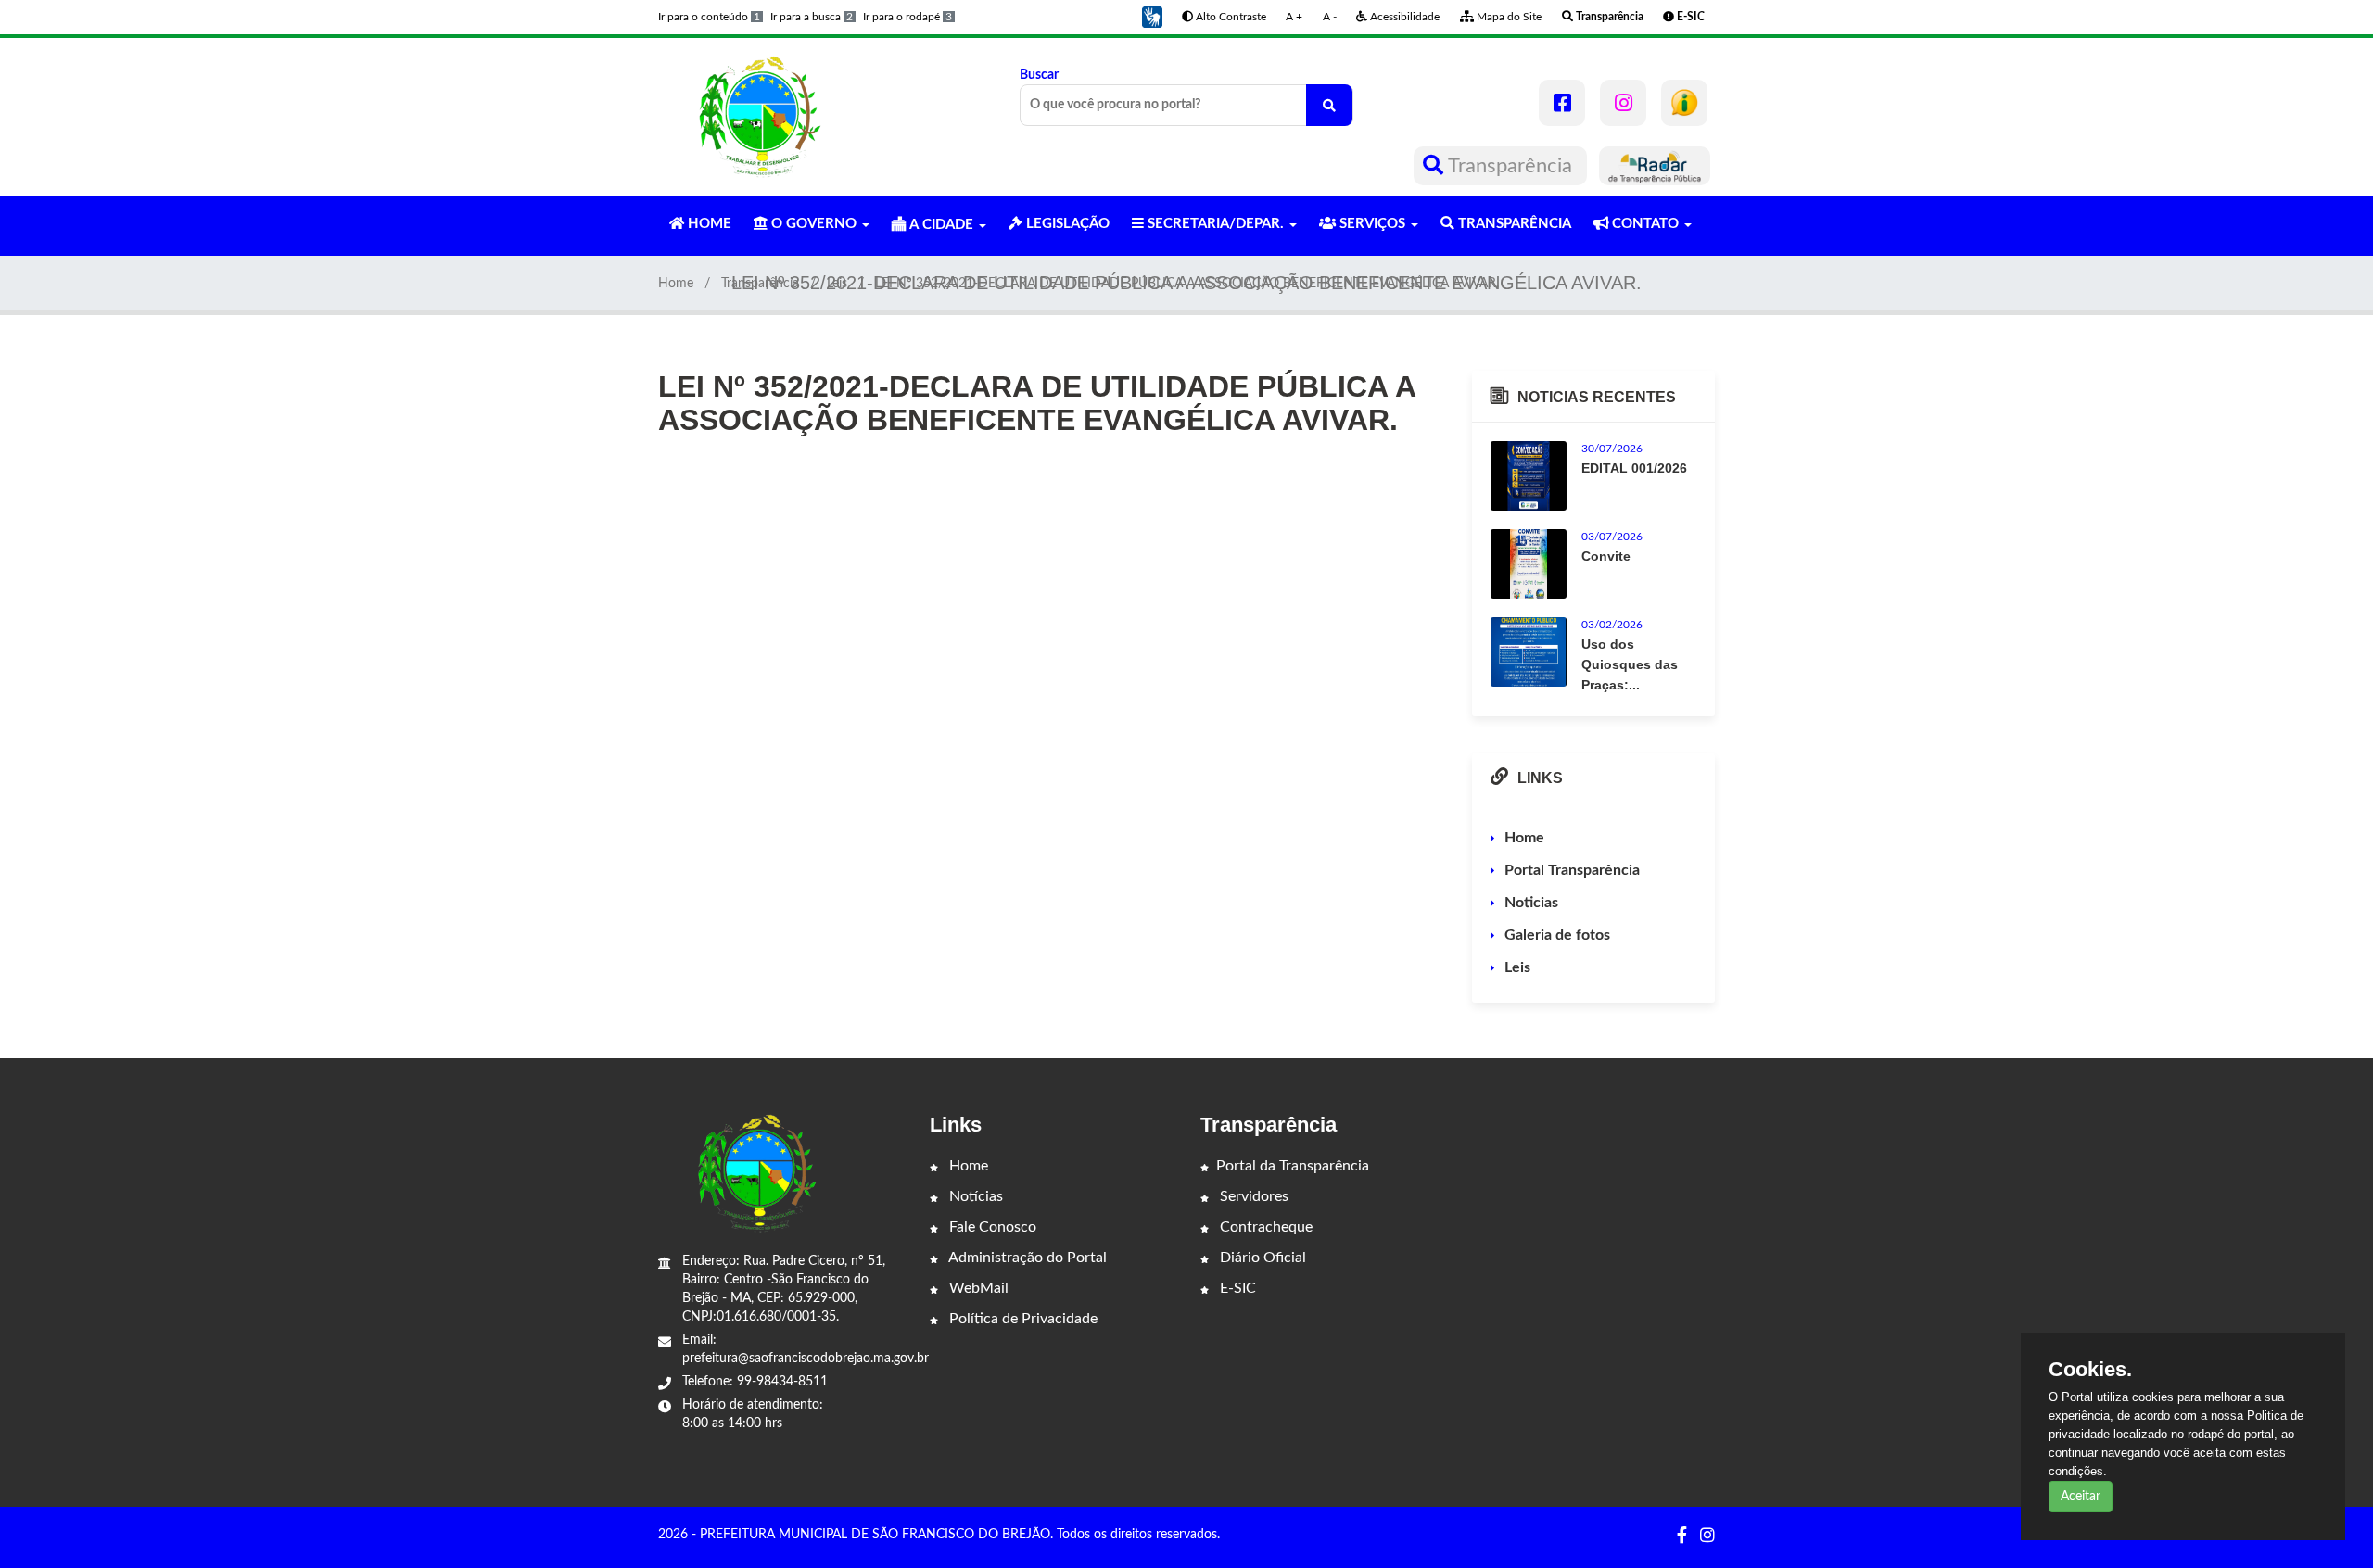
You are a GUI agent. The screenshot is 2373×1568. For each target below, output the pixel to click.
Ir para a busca (812, 17)
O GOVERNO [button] (814, 224)
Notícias (974, 1196)
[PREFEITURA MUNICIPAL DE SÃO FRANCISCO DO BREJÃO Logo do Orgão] (758, 117)
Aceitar (2081, 1497)
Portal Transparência (1572, 870)
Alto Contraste (1230, 17)
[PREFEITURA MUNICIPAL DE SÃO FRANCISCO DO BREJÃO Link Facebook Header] (1562, 103)
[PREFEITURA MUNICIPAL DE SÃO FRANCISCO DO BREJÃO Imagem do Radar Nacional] (1655, 166)
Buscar (1039, 75)
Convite (1606, 556)
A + (1294, 17)
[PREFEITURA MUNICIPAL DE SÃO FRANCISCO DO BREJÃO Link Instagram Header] (1623, 103)
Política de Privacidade (1022, 1319)
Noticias (1531, 903)
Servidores (1252, 1196)
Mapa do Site (1508, 17)
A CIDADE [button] (941, 225)
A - (1330, 17)
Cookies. (2090, 1370)
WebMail (977, 1288)
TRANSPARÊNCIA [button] (1513, 224)
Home (676, 284)
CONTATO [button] (1645, 224)
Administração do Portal (1026, 1258)
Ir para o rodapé (907, 17)
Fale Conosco (991, 1227)
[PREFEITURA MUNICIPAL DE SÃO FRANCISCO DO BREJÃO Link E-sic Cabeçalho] (1684, 103)
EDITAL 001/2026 (1634, 468)
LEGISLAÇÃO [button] (1066, 224)
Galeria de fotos (1557, 935)
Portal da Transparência (1293, 1166)
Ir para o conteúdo (709, 17)
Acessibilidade (1403, 17)
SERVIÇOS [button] (1372, 224)
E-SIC (1236, 1288)
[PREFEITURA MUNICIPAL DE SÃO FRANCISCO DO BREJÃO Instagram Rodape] (1707, 1536)
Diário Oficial (1261, 1258)
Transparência (1510, 166)
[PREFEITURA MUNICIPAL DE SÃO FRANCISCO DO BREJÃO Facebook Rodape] (1682, 1536)
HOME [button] (708, 224)
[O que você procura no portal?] (1329, 105)
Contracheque (1264, 1227)
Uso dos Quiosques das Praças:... (1630, 664)
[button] (1152, 17)
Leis (837, 284)
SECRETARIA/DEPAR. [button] (1216, 224)
